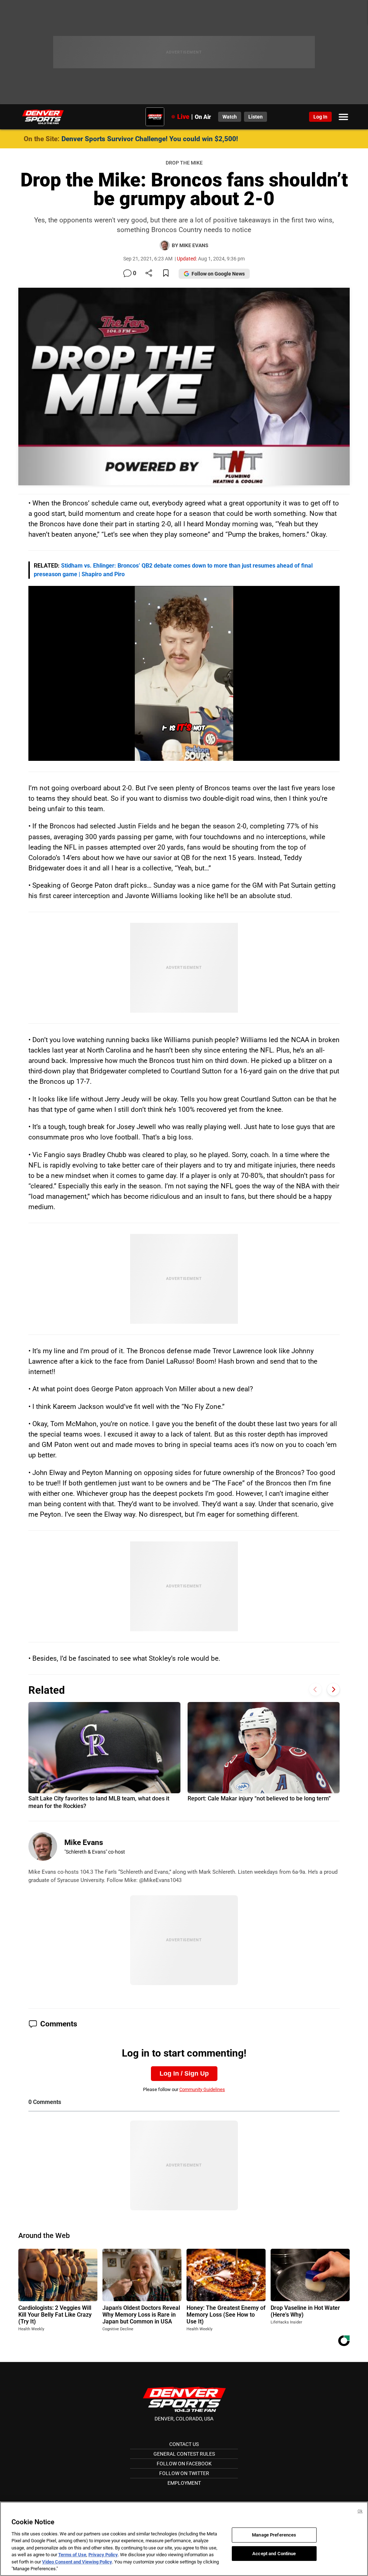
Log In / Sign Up (184, 2073)
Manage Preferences (274, 2535)
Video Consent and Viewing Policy (77, 2562)
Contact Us (184, 2444)
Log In (320, 117)
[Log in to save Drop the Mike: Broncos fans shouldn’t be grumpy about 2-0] (166, 274)
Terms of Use (72, 2555)
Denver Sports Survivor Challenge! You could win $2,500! (150, 139)
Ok (360, 2511)
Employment (184, 2483)
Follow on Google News (218, 274)
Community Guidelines (202, 2089)
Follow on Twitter (184, 2473)
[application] (184, 673)
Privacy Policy (103, 2555)
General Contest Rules (184, 2454)
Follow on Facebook (184, 2464)
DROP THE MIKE (184, 163)
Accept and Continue (274, 2553)
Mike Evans (84, 1842)
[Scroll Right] (333, 1689)
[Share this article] (149, 274)
